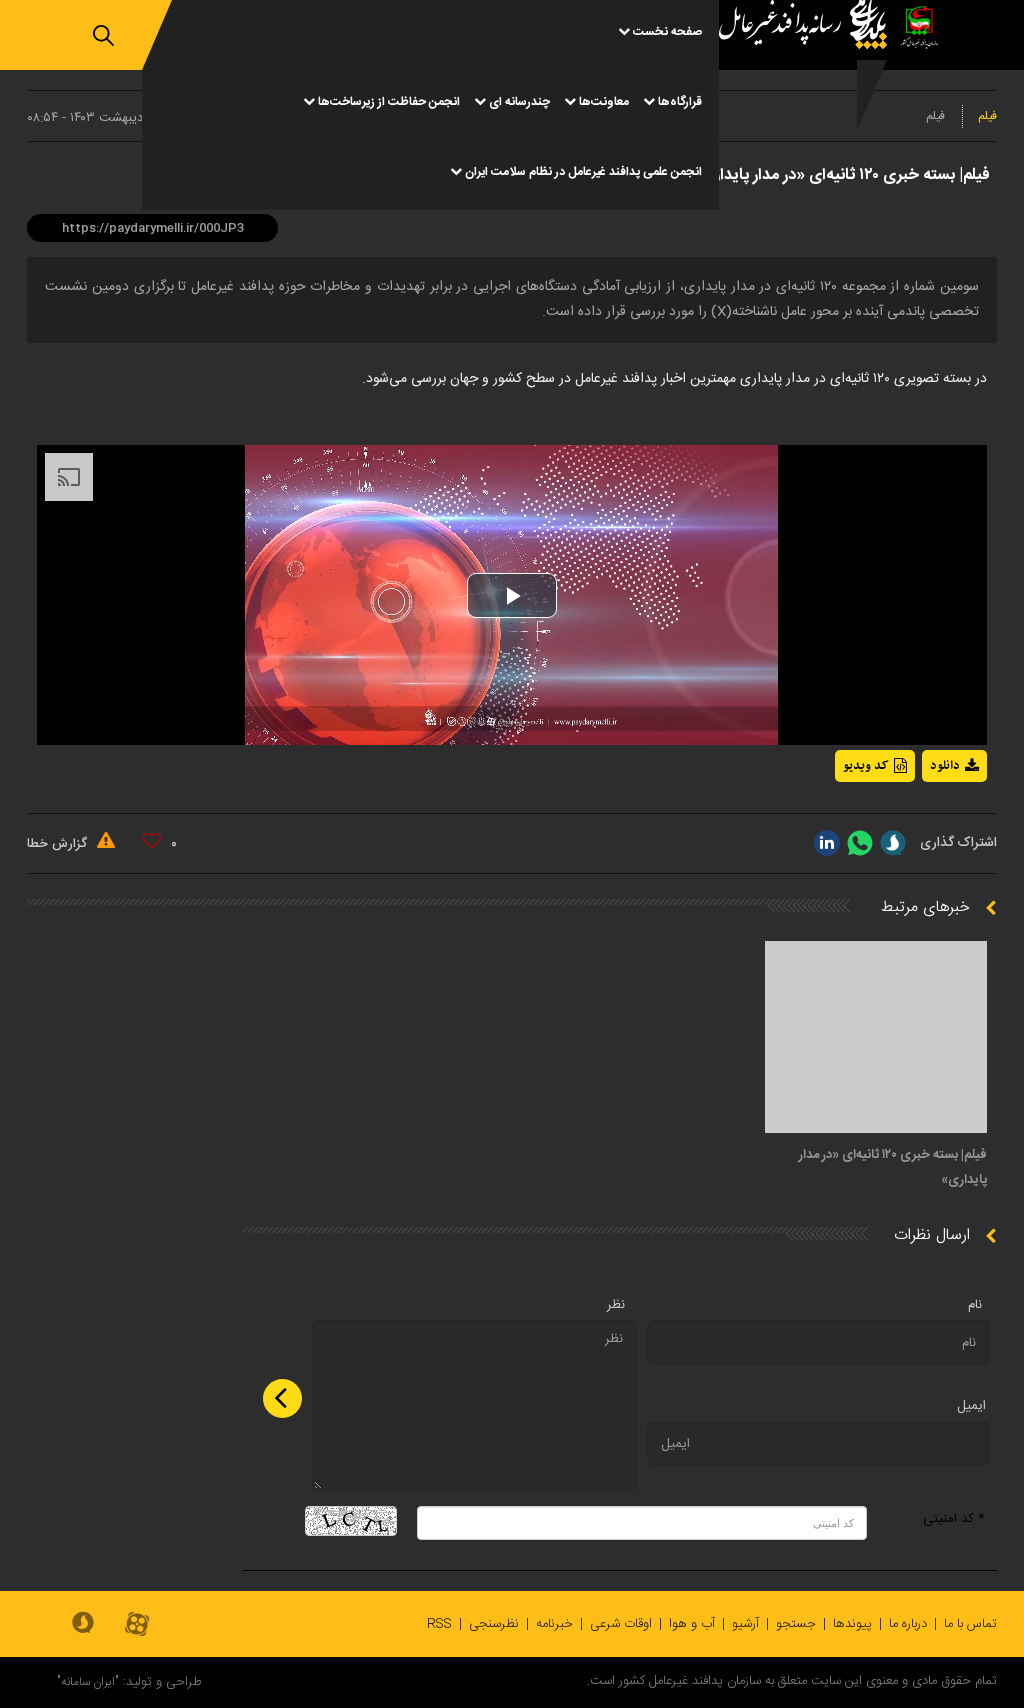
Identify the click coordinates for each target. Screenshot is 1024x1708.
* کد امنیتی (954, 1519)
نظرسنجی (494, 1624)
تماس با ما (970, 1624)
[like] (152, 841)
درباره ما (908, 1624)
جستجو (796, 1624)
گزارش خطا (59, 844)
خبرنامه (554, 1624)
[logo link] (808, 105)
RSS (439, 1624)
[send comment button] (282, 1398)
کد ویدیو (866, 766)
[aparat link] (137, 1625)
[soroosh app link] (83, 1624)
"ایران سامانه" (88, 1682)
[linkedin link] (827, 843)
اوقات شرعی (621, 1624)
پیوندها (852, 1624)
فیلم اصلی (917, 818)
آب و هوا (692, 1624)
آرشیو (745, 1624)
